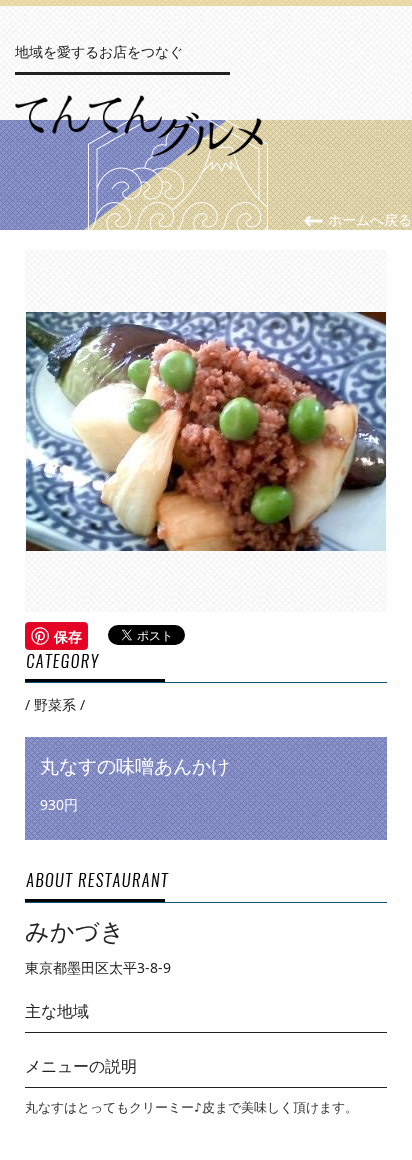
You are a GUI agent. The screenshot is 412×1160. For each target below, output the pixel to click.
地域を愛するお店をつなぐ (99, 51)
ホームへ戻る (368, 219)
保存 (68, 636)
